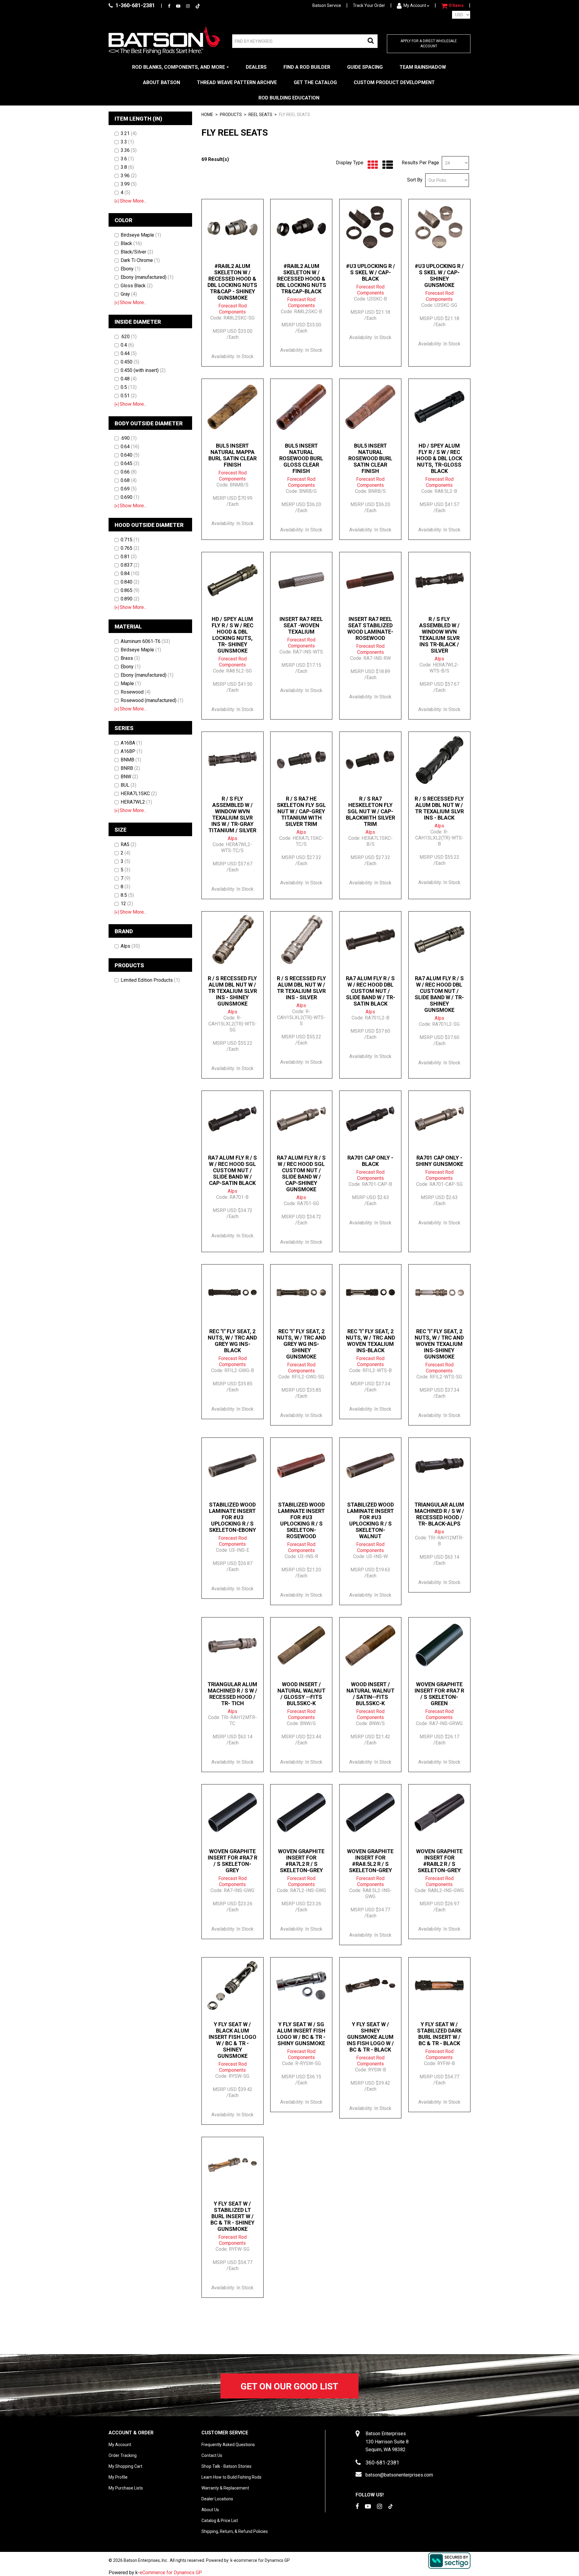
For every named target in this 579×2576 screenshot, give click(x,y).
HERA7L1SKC (139, 794)
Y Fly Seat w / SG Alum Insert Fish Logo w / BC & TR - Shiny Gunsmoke (301, 2034)
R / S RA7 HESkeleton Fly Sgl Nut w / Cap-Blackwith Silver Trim (370, 811)
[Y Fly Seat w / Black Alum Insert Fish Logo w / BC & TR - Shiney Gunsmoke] (233, 1986)
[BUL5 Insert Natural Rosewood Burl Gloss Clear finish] (301, 407)
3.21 (129, 133)
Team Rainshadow (423, 67)
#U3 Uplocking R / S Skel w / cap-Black (370, 272)
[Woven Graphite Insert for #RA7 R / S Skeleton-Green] (439, 1645)
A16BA (131, 743)
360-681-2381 (382, 2463)
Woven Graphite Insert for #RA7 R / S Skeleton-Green (439, 1694)
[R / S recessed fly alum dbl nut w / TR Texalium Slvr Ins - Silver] (301, 940)
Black (131, 243)
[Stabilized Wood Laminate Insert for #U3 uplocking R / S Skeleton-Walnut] (370, 1466)
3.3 (127, 142)
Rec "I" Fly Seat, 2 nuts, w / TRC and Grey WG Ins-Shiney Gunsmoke (301, 1344)
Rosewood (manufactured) (152, 700)
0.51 (129, 396)
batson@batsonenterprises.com (399, 2475)
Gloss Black (137, 286)
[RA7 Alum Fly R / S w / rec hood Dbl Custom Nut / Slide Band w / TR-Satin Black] (370, 940)
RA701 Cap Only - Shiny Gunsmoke (439, 1161)
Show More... (131, 201)
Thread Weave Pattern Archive (237, 82)
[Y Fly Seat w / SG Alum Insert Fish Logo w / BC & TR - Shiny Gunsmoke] (301, 1986)
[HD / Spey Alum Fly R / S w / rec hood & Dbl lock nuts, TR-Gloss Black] (439, 407)
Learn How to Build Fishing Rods (231, 2477)
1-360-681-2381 (135, 5)
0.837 (130, 565)
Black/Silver (137, 252)
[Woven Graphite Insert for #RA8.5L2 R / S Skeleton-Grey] (370, 1812)
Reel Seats (260, 115)
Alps (130, 946)
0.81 (129, 557)
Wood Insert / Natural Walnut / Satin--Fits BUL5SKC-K (370, 1694)
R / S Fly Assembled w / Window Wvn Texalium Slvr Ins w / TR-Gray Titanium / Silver (232, 814)
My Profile (118, 2477)
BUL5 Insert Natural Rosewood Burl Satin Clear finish (370, 458)
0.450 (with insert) (143, 370)
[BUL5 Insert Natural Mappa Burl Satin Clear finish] (233, 407)
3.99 (129, 184)
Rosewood (136, 692)
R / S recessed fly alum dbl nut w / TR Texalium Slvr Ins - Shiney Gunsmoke (232, 991)
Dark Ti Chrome (140, 260)
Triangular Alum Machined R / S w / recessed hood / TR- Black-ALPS (439, 1514)
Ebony (131, 269)
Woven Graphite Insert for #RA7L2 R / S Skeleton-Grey (301, 1861)
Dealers (256, 67)
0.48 (129, 379)
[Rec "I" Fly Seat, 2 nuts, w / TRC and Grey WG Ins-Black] (233, 1293)
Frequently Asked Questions (228, 2445)
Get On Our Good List (289, 2386)
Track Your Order (369, 5)
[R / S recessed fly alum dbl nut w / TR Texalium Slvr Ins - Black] (439, 760)
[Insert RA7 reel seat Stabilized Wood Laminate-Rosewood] (370, 580)
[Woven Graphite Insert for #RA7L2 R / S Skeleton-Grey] (301, 1812)
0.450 (130, 362)
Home (207, 115)
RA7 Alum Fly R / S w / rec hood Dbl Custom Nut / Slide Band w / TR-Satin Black (370, 991)
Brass (130, 658)
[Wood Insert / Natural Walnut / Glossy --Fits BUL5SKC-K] (301, 1645)
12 (127, 904)
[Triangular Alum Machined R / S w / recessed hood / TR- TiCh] (233, 1645)
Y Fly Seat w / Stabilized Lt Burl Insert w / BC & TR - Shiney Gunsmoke (233, 2216)
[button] (452, 6)
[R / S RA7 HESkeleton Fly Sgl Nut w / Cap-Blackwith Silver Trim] (370, 760)
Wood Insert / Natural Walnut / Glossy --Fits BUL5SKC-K (301, 1694)
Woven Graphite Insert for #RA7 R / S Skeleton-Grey (233, 1861)
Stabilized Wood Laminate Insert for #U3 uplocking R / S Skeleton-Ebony (233, 1517)
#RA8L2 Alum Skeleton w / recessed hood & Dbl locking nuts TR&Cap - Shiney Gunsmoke (232, 282)
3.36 (129, 150)
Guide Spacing (365, 67)
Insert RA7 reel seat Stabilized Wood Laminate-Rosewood (370, 628)
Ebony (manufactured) (147, 277)
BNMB (131, 760)
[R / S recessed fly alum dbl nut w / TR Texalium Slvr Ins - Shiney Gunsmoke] (233, 940)
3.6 (127, 159)
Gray (129, 294)
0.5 (129, 387)
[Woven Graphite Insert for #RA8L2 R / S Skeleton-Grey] (439, 1812)
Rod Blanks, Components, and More (179, 67)
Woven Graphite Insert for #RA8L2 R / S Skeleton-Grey (439, 1861)
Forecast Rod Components (233, 309)
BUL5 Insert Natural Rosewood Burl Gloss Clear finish (301, 458)
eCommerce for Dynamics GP (171, 2573)
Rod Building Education (289, 98)
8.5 (127, 895)
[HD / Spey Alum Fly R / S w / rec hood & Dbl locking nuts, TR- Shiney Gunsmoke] (233, 580)
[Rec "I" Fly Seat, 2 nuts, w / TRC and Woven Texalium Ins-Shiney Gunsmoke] (439, 1293)
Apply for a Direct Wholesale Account (429, 44)
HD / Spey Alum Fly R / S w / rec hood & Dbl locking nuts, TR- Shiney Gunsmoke (233, 635)
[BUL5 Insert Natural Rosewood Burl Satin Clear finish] (370, 407)
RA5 (128, 844)
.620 (129, 337)
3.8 (127, 167)
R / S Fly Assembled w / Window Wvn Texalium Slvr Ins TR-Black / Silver (439, 635)
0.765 (130, 548)
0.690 (130, 497)
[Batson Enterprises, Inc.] (164, 40)
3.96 (129, 176)
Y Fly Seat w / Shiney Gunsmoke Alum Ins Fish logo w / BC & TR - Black (370, 2037)
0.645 (130, 463)
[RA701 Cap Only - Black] (370, 1119)
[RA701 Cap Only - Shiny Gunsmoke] (439, 1119)
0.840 (130, 582)
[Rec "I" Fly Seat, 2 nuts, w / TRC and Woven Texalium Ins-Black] (370, 1293)
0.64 (130, 447)
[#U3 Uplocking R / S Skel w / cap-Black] (370, 227)
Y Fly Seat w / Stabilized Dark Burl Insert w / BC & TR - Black (439, 2034)
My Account (415, 5)
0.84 (130, 573)
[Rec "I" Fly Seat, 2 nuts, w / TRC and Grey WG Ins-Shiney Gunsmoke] (301, 1293)
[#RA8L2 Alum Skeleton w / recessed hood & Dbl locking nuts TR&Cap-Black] (301, 227)
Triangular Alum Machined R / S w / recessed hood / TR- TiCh (232, 1694)
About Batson (161, 82)
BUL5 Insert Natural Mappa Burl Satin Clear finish (233, 455)
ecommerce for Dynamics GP (262, 2560)
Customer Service (225, 2433)
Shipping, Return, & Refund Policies (235, 2531)
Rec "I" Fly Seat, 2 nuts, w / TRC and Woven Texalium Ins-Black (370, 1341)
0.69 (129, 489)
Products (231, 115)
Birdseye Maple (141, 235)
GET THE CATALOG (315, 82)
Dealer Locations (217, 2499)
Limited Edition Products (150, 980)
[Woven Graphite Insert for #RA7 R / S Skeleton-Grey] (233, 1812)
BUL (128, 785)
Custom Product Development (394, 82)
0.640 (130, 455)
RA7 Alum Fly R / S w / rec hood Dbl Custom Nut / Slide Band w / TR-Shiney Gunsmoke (439, 994)
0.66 (129, 472)
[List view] (386, 165)
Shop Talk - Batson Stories (226, 2466)
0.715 (130, 540)
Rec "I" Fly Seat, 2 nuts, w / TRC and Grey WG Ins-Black (232, 1341)
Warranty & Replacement (225, 2488)
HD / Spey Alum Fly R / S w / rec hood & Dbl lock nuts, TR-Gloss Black (439, 458)
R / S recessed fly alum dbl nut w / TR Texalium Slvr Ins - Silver (301, 988)
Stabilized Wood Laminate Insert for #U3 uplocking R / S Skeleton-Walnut (370, 1520)
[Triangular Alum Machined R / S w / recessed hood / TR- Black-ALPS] (439, 1466)
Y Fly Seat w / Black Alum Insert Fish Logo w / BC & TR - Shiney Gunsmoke (233, 2040)
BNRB (130, 768)
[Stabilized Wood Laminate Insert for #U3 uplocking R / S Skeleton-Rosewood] (301, 1466)
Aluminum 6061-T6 (145, 641)
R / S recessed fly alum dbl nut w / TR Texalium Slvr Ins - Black (439, 808)
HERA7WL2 (136, 802)
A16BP (131, 751)
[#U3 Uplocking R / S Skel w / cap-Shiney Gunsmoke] (439, 227)
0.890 (130, 599)
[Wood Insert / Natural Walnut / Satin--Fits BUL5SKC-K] (370, 1645)
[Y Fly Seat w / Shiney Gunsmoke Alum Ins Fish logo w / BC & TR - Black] (370, 1986)
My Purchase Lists (126, 2488)
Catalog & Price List (220, 2521)
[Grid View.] (371, 165)
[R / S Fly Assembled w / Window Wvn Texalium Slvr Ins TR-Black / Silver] (439, 580)
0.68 (129, 480)
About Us (210, 2510)
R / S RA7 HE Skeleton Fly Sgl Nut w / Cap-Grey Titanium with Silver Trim (301, 811)
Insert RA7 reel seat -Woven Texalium (301, 625)
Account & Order (131, 2433)
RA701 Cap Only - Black (370, 1161)
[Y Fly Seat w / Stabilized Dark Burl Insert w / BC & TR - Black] (439, 1986)
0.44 (129, 353)
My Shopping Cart (125, 2466)
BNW (129, 777)
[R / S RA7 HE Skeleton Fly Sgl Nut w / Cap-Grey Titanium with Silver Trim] (301, 760)
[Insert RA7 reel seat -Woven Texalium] (301, 580)
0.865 (130, 590)
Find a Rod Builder (307, 67)
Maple (131, 683)
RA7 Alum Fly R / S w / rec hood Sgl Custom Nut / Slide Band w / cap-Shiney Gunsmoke (301, 1173)
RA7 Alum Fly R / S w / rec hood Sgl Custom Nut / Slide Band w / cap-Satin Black (233, 1170)
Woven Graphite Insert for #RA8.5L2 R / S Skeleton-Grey (370, 1861)
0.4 (127, 345)
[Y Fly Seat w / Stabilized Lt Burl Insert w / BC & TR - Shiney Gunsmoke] (233, 2165)
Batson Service (327, 5)
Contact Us (212, 2455)
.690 (129, 438)
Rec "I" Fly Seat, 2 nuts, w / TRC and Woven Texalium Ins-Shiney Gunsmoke (439, 1344)
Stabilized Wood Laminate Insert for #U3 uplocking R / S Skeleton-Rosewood (301, 1520)
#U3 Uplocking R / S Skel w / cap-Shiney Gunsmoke (439, 276)
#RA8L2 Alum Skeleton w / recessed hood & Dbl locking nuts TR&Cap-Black (301, 279)
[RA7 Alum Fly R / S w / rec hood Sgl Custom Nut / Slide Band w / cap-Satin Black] (233, 1119)
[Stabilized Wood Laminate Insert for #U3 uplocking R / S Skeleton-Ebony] (233, 1466)
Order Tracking (123, 2455)
